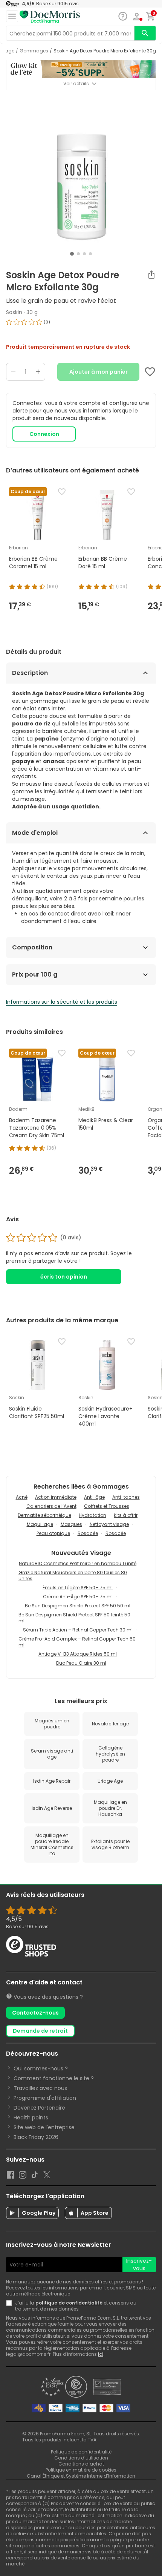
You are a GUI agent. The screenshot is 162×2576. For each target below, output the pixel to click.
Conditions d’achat (81, 2464)
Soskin (14, 312)
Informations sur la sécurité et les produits (62, 1002)
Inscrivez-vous (139, 2265)
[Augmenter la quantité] (38, 372)
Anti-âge (94, 1497)
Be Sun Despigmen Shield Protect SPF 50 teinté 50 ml (74, 1618)
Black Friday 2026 (36, 2137)
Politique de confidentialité (81, 2452)
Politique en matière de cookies (81, 2470)
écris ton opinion (64, 1277)
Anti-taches (126, 1497)
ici (101, 2354)
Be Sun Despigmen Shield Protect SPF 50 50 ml (78, 1606)
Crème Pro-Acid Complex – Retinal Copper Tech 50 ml (77, 1642)
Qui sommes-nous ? (41, 2068)
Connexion (44, 434)
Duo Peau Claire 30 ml (81, 1663)
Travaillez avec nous (40, 2088)
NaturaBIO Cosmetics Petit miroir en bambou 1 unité (78, 1563)
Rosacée (88, 1533)
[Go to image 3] (84, 254)
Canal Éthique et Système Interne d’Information (81, 2476)
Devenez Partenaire (39, 2108)
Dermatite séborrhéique (44, 1515)
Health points (31, 2118)
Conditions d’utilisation (81, 2458)
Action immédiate (56, 1497)
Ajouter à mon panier (99, 372)
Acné (22, 1497)
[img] (81, 325)
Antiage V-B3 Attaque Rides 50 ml (78, 1654)
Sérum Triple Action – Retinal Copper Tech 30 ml (78, 1630)
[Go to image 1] (72, 254)
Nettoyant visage (109, 1524)
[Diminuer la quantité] (13, 372)
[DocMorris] (50, 17)
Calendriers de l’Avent (51, 1506)
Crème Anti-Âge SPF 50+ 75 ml (78, 1597)
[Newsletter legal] (11, 2306)
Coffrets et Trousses (107, 1506)
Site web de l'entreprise (44, 2127)
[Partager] (151, 274)
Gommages (34, 51)
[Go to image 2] (78, 254)
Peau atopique (53, 1533)
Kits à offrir (126, 1515)
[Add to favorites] (150, 372)
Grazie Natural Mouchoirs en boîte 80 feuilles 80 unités (73, 1575)
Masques (71, 1524)
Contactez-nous (35, 2013)
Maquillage (40, 1524)
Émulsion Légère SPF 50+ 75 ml (78, 1588)
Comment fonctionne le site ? (54, 2078)
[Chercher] (145, 33)
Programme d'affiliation (45, 2098)
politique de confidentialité (69, 2303)
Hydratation (92, 1515)
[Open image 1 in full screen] (82, 173)
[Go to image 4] (90, 254)
